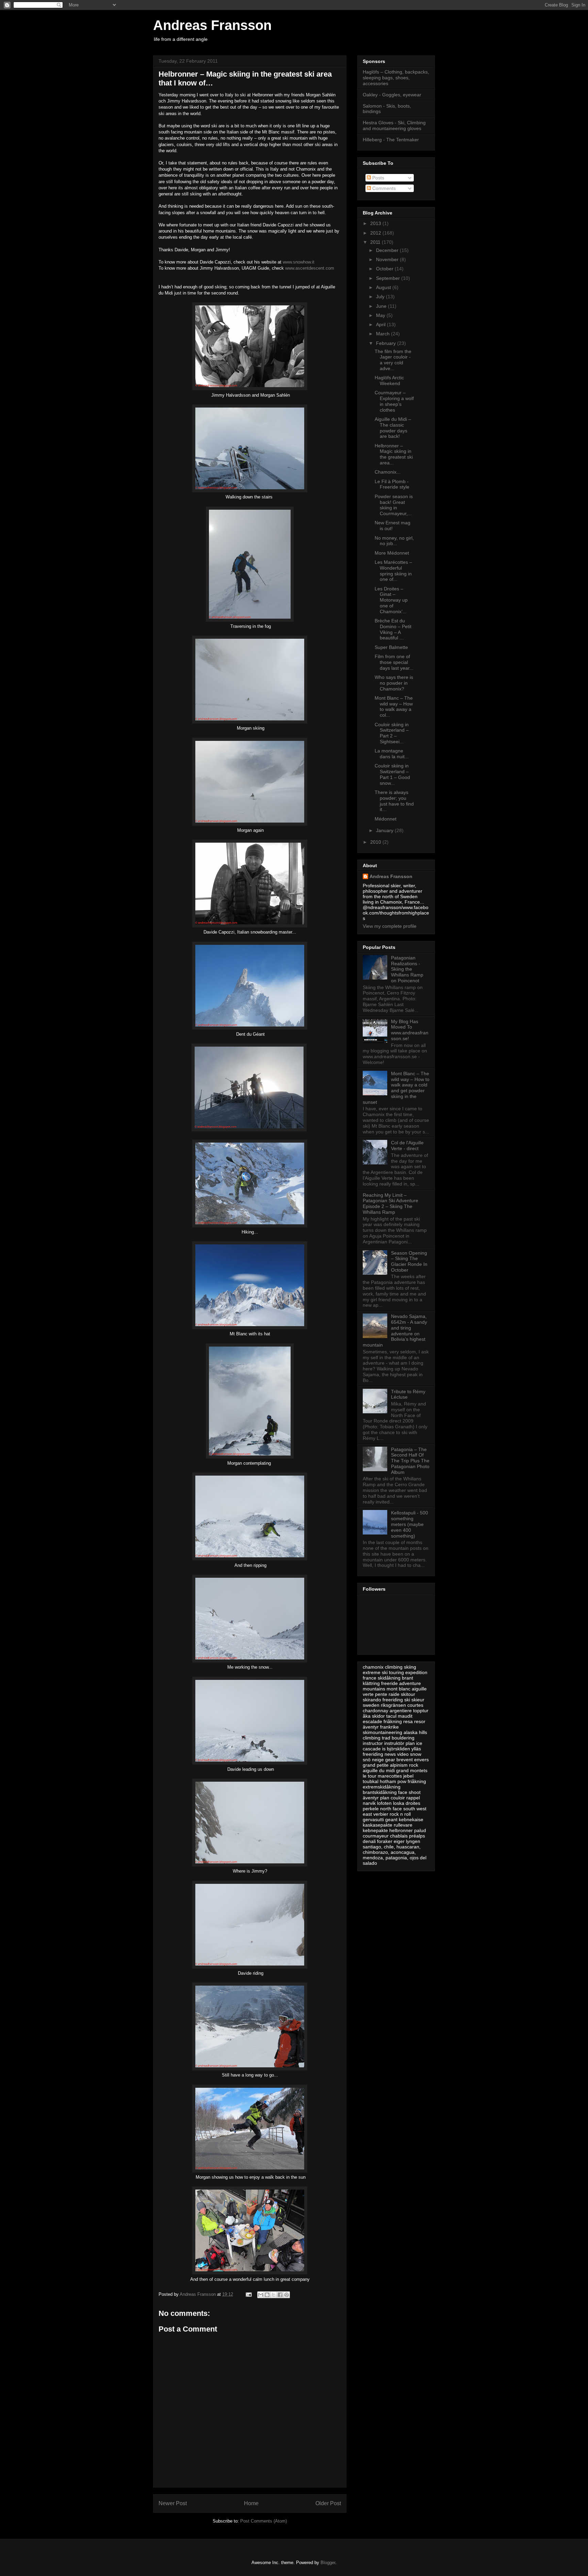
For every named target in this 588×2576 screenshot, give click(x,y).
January (385, 830)
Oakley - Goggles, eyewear (392, 95)
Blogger (328, 2563)
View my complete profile (390, 926)
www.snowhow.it (299, 262)
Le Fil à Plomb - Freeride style (392, 484)
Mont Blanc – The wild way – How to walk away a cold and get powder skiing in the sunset (396, 1088)
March (383, 334)
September (389, 278)
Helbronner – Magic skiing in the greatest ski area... (394, 454)
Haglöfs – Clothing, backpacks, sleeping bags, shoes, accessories (396, 78)
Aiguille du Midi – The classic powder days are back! (393, 428)
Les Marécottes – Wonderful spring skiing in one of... (393, 571)
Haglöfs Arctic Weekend (389, 380)
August (384, 287)
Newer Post (173, 2503)
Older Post (328, 2503)
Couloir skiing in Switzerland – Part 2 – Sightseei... (392, 733)
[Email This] (261, 2295)
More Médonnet (392, 553)
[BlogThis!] (267, 2295)
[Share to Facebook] (280, 2295)
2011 (376, 242)
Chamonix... (388, 472)
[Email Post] (248, 2294)
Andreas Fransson (212, 25)
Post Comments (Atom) (264, 2521)
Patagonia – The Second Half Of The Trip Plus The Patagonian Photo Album (410, 1461)
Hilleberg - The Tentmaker (391, 140)
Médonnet (386, 819)
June (382, 306)
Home (251, 2503)
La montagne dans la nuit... (392, 754)
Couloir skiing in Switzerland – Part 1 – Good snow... (392, 774)
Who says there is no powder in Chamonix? (394, 683)
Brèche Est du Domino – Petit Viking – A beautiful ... (393, 629)
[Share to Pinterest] (287, 2295)
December (388, 250)
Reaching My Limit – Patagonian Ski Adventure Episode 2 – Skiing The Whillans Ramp (390, 1204)
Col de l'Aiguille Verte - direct (407, 1146)
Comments (383, 188)
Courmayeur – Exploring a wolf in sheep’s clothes (394, 401)
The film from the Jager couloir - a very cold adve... (393, 360)
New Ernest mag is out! (393, 526)
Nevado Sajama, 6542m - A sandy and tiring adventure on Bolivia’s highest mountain (395, 1331)
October (385, 269)
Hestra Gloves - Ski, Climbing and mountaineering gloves (394, 125)
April (381, 324)
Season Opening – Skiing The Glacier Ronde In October (409, 1261)
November (388, 259)
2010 (376, 842)
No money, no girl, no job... (394, 541)
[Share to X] (274, 2295)
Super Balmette (391, 647)
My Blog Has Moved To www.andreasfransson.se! (410, 1030)
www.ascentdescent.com (310, 268)
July (381, 297)
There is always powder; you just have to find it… (394, 801)
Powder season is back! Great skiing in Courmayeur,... (394, 505)
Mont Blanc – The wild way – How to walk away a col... (394, 706)
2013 (376, 223)
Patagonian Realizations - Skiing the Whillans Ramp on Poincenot (407, 969)
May (381, 315)
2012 (376, 233)
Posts (378, 178)
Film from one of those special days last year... (394, 662)
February (387, 343)
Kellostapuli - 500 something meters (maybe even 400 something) (410, 1524)
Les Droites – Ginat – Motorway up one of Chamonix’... (391, 600)
